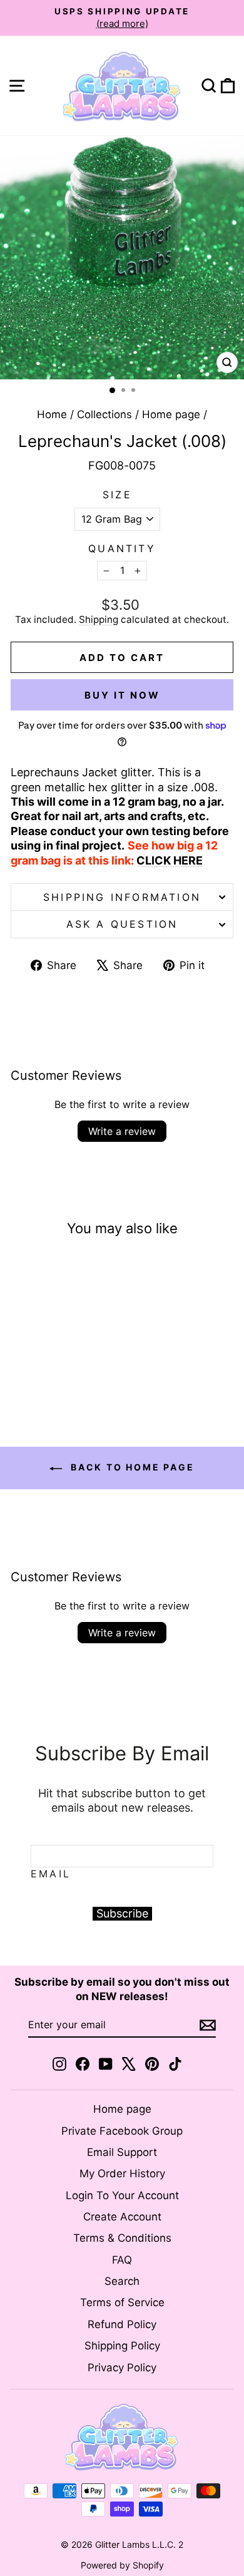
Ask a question (122, 924)
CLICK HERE (170, 860)
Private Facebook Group (122, 2131)
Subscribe (122, 1913)
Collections (104, 414)
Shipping (99, 619)
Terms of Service (122, 2302)
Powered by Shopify (122, 2565)
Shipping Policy (122, 2346)
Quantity (122, 548)
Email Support (122, 2152)
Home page (171, 414)
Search (122, 2281)
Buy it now (122, 695)
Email (51, 1874)
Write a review (122, 1131)
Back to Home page (130, 1467)
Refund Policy (122, 2324)
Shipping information (122, 897)
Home (52, 414)
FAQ (122, 2260)
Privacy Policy (122, 2368)
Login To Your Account (122, 2195)
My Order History (122, 2173)
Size (117, 495)
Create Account (122, 2217)
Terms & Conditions (122, 2238)
